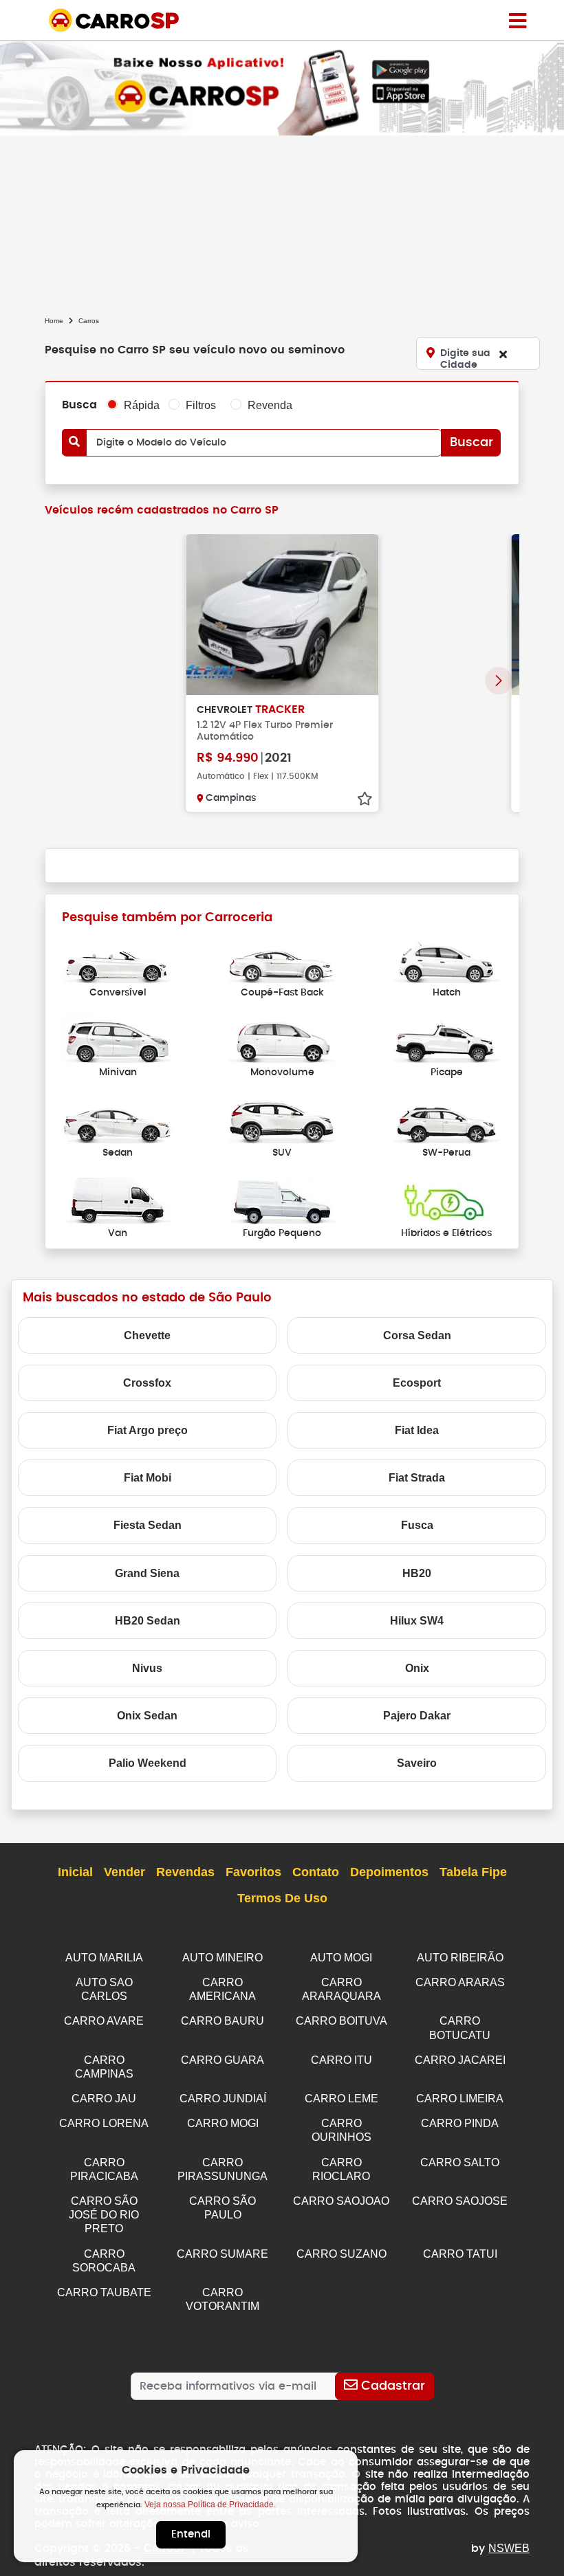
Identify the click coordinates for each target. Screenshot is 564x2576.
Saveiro (417, 1763)
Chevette (147, 1335)
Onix (417, 1668)
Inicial (75, 1872)
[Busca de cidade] (503, 354)
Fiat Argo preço (148, 1430)
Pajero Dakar (417, 1716)
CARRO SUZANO (341, 2254)
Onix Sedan (147, 1716)
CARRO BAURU (223, 2021)
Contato (316, 1872)
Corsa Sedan (417, 1335)
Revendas (185, 1872)
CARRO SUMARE (223, 2254)
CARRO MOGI (223, 2123)
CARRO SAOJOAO (341, 2201)
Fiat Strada (417, 1478)
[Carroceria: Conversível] (118, 959)
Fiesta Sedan (148, 1525)
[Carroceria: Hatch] (446, 959)
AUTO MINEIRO (223, 1958)
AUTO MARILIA (104, 1958)
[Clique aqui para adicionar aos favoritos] (365, 799)
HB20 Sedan (148, 1621)
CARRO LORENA (104, 2123)
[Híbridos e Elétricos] (446, 1200)
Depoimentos (389, 1872)
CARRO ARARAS (460, 1982)
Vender (124, 1872)
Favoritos (253, 1872)
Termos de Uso (282, 1898)
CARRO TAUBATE (104, 2292)
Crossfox (147, 1383)
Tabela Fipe (473, 1872)
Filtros (201, 405)
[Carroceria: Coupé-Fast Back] (282, 959)
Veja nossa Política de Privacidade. (210, 2505)
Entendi (191, 2534)
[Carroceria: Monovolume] (282, 1040)
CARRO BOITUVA (341, 2021)
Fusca (417, 1525)
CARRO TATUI (460, 2254)
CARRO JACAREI (460, 2060)
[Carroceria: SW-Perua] (446, 1120)
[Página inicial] (518, 20)
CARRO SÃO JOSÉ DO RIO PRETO (104, 2215)
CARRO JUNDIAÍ (223, 2099)
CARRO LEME (341, 2099)
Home (54, 321)
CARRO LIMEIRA (460, 2099)
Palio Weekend (148, 1763)
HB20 (417, 1573)
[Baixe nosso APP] (282, 88)
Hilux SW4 (417, 1621)
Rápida (142, 405)
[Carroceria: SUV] (282, 1120)
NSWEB (509, 2548)
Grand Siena (147, 1573)
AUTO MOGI (341, 1958)
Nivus (147, 1668)
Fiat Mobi (148, 1478)
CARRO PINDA (460, 2123)
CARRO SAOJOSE (460, 2201)
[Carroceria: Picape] (446, 1040)
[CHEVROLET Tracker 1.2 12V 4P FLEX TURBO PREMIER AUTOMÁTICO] (282, 615)
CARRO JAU (104, 2099)
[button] (499, 681)
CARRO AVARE (104, 2021)
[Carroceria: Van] (118, 1200)
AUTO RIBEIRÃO (460, 1958)
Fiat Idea (417, 1430)
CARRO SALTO (460, 2162)
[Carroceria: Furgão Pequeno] (282, 1200)
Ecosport (417, 1383)
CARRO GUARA (223, 2060)
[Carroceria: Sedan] (118, 1120)
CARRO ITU (341, 2060)
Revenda (270, 405)
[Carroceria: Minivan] (118, 1040)
